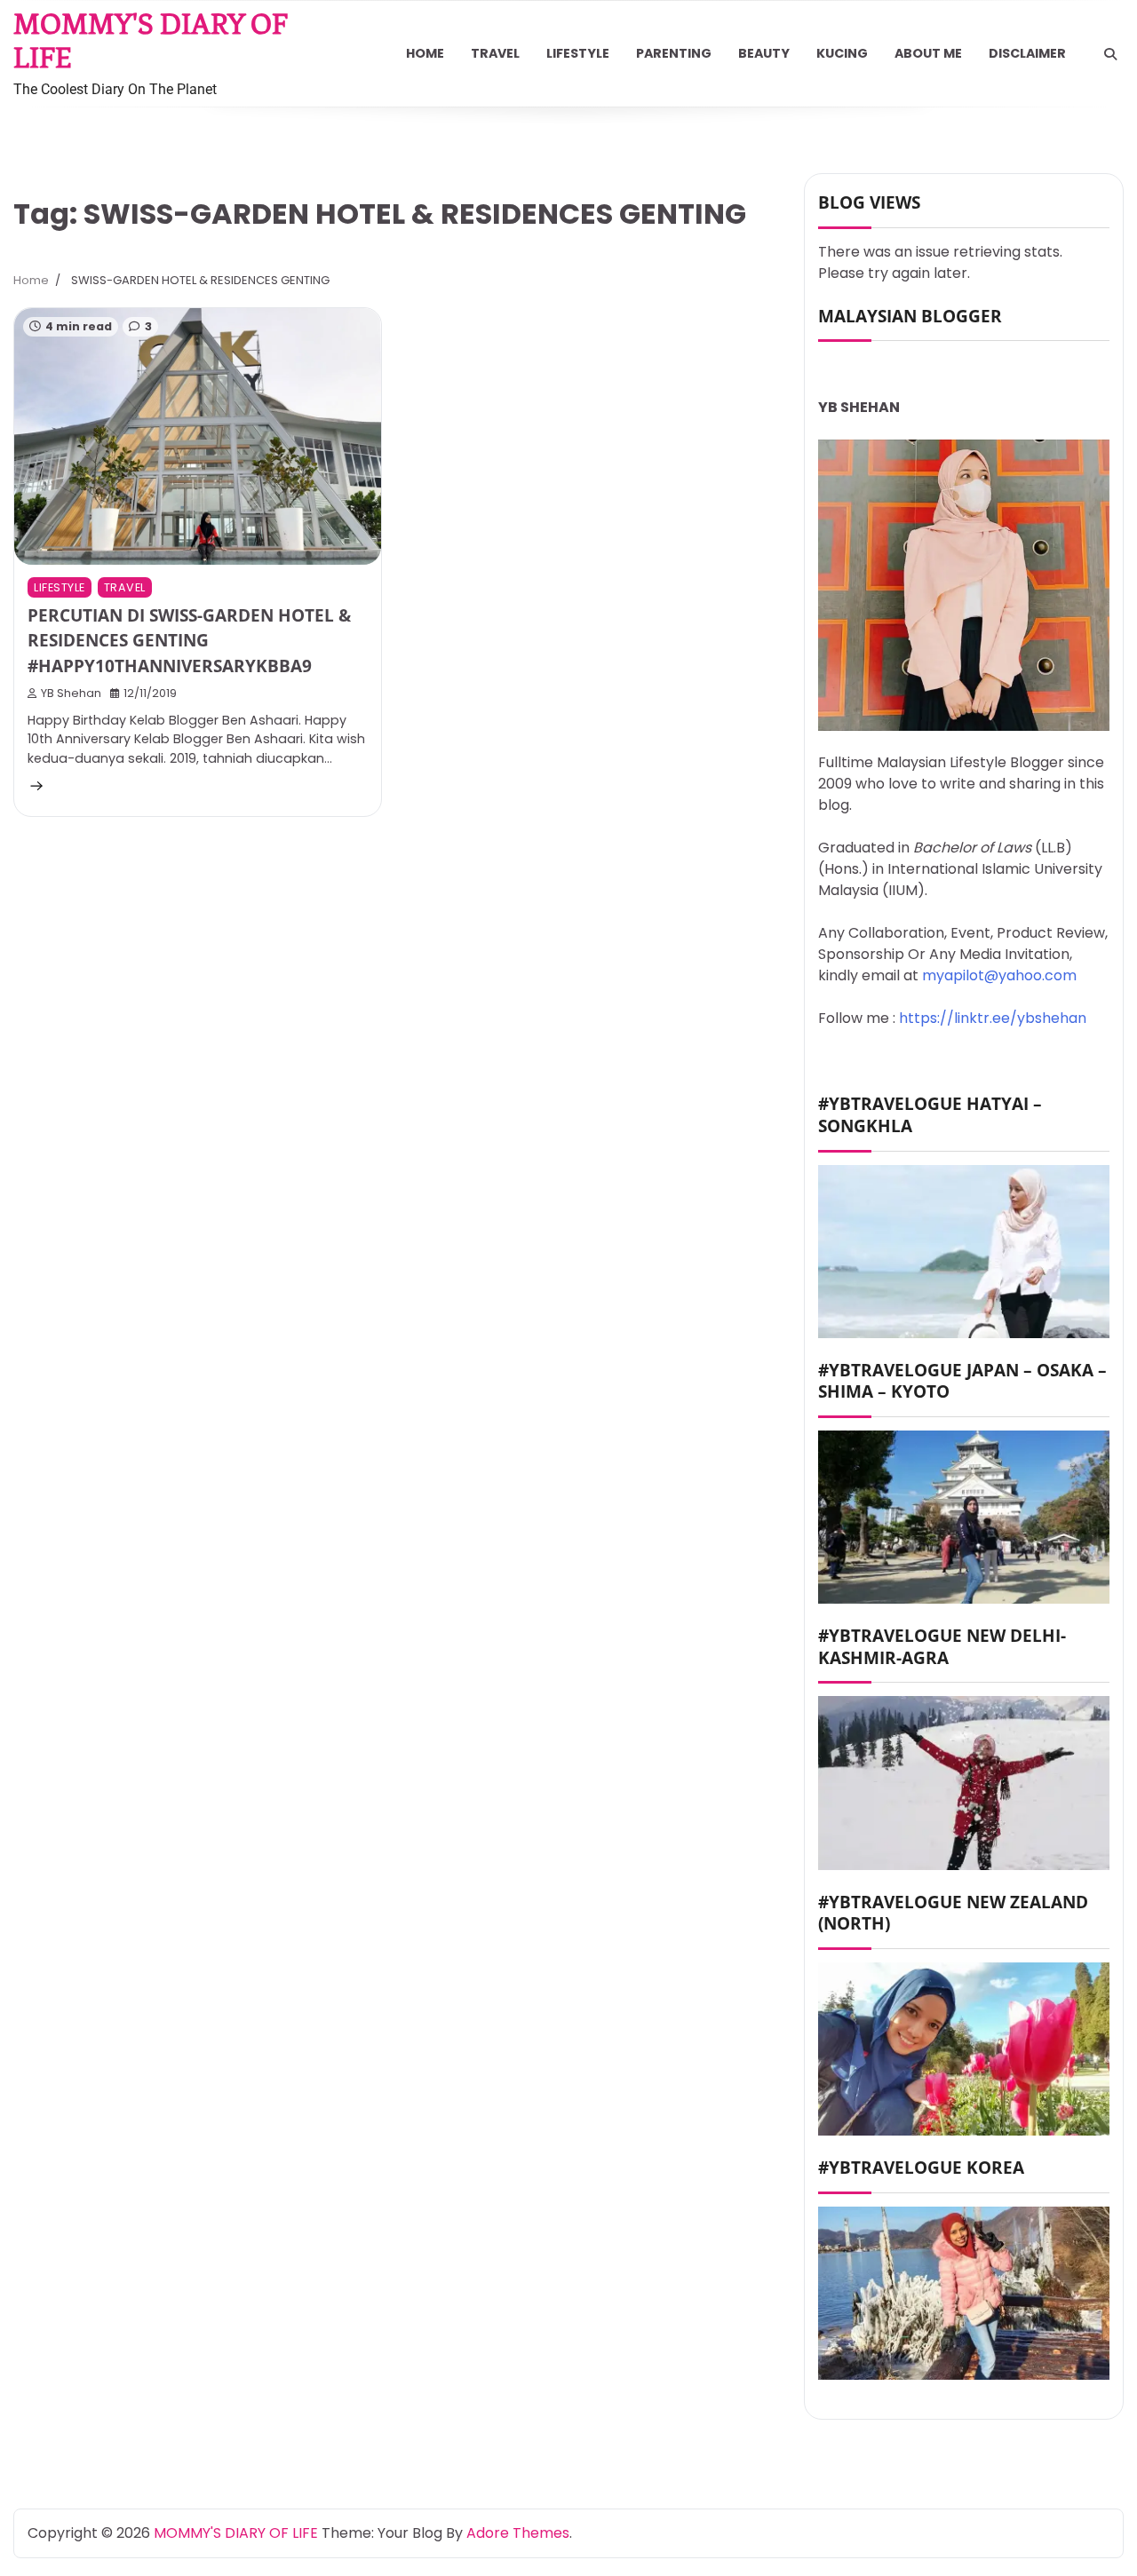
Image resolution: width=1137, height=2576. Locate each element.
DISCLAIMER (1027, 53)
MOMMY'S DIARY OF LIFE (236, 2533)
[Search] (1110, 54)
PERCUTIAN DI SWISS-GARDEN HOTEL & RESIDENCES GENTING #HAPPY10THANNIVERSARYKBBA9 (189, 641)
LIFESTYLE (578, 53)
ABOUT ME (928, 53)
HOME (425, 53)
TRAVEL (495, 53)
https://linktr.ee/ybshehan (993, 1018)
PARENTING (674, 53)
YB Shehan (71, 693)
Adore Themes (518, 2533)
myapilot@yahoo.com (999, 975)
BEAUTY (764, 53)
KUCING (842, 53)
